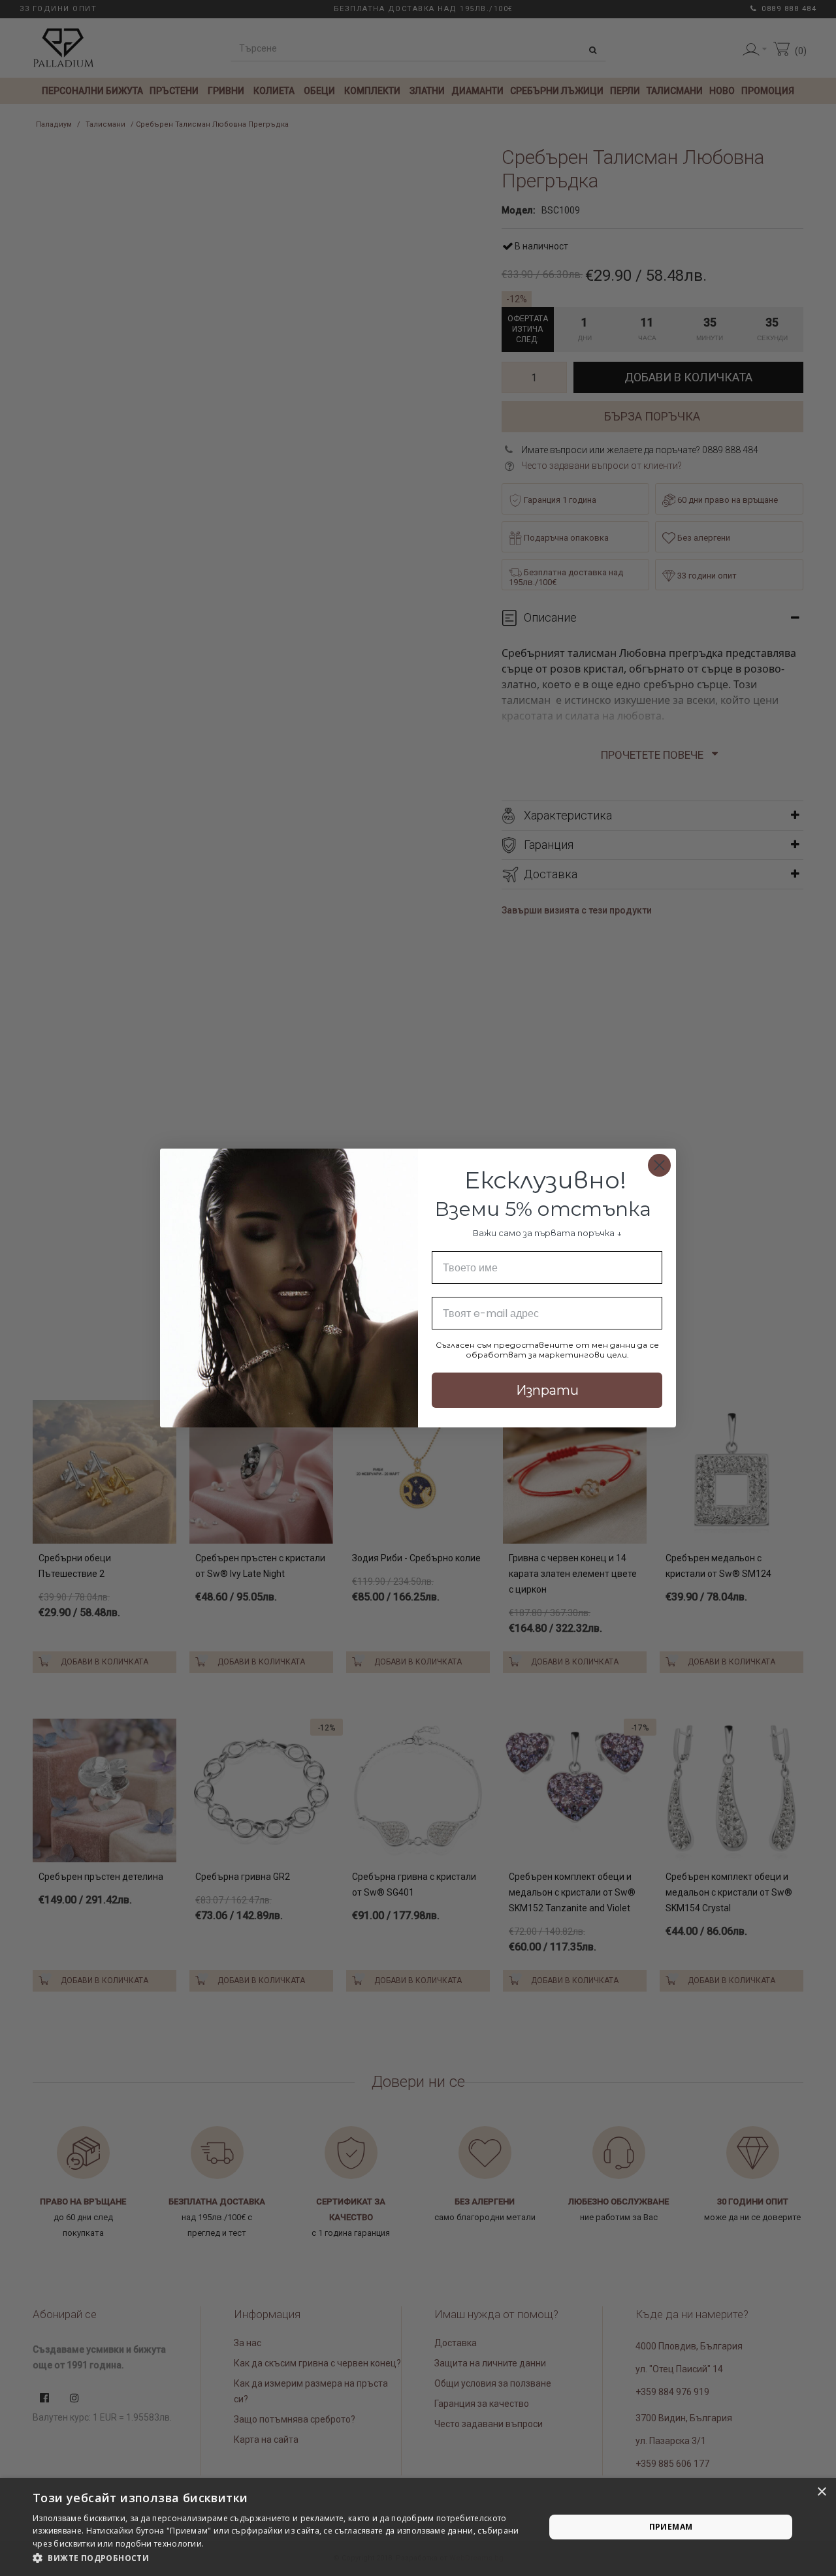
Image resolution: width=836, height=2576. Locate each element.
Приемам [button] (671, 2527)
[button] (281, 2558)
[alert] (418, 2527)
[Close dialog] (659, 1165)
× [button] (821, 2492)
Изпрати (547, 1390)
